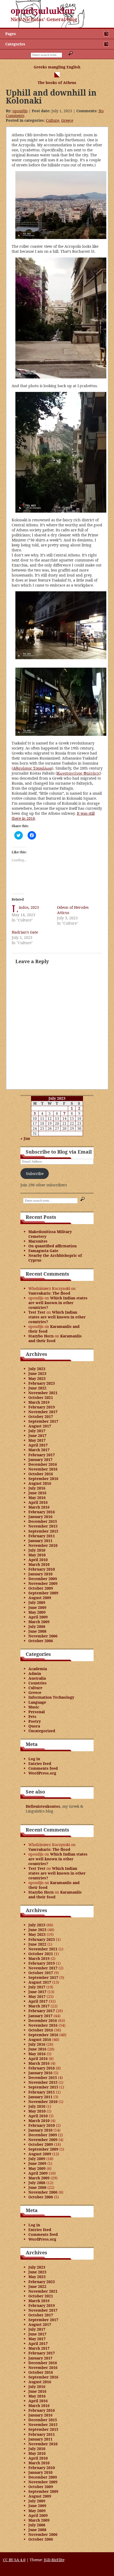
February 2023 (42, 1383)
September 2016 (43, 1479)
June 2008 (37, 1631)
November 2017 (43, 1412)
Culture (52, 120)
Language (37, 1702)
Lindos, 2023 (29, 907)
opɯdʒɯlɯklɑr (42, 11)
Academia (38, 1669)
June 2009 (37, 1607)
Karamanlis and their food (54, 1329)
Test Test (37, 1312)
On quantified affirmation (52, 1246)
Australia (37, 1678)
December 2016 (43, 1464)
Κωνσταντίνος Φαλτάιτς (78, 773)
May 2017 (37, 1440)
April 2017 (38, 1445)
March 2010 (39, 1564)
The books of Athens (57, 83)
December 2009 (43, 1579)
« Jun (25, 1138)
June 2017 (37, 1435)
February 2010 (42, 1569)
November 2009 (43, 1583)
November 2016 (43, 1469)
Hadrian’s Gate (25, 932)
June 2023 (37, 1373)
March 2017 (39, 1450)
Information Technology (51, 1697)
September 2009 (43, 1593)
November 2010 (43, 1545)
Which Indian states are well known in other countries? (58, 1303)
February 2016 (42, 1512)
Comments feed (43, 1768)
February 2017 (42, 1455)
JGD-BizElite (54, 2560)
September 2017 (43, 1421)
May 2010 (37, 1555)
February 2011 (42, 1536)
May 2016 (37, 1498)
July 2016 (37, 1488)
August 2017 (40, 1426)
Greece (67, 120)
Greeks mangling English (57, 67)
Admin (35, 1673)
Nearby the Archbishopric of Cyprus (55, 1258)
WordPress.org (42, 1773)
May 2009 (37, 1612)
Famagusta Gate (43, 1251)
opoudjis (20, 111)
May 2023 (37, 1378)
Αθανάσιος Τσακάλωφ (32, 768)
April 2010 (38, 1560)
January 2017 (40, 1460)
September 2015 (43, 1531)
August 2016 (40, 1483)
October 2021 (41, 1397)
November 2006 (43, 1636)
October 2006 (41, 1641)
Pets (32, 1716)
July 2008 (37, 1626)
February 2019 (42, 1407)
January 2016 (40, 1517)
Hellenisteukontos (43, 1806)
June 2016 (37, 1493)
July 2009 (37, 1602)
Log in (34, 1759)
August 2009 (40, 1598)
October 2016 (41, 1474)
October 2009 (41, 1588)
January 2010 (40, 1574)
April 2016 (38, 1502)
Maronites (38, 1241)
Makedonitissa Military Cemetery (50, 1234)
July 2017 (37, 1431)
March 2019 (39, 1402)
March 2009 (39, 1622)
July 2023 (37, 1369)
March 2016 (39, 1507)
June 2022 (37, 1388)
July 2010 (37, 1550)
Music (34, 1707)
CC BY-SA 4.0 (14, 2560)
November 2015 (43, 1526)
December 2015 (43, 1521)
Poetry (35, 1721)
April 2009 (38, 1617)
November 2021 (43, 1393)
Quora (34, 1726)
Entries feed (40, 1764)
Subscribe (35, 1174)
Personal (37, 1712)
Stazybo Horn (41, 1336)
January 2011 (40, 1541)
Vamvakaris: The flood (49, 1293)
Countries (38, 1683)
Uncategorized (42, 1731)
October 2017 (41, 1416)
